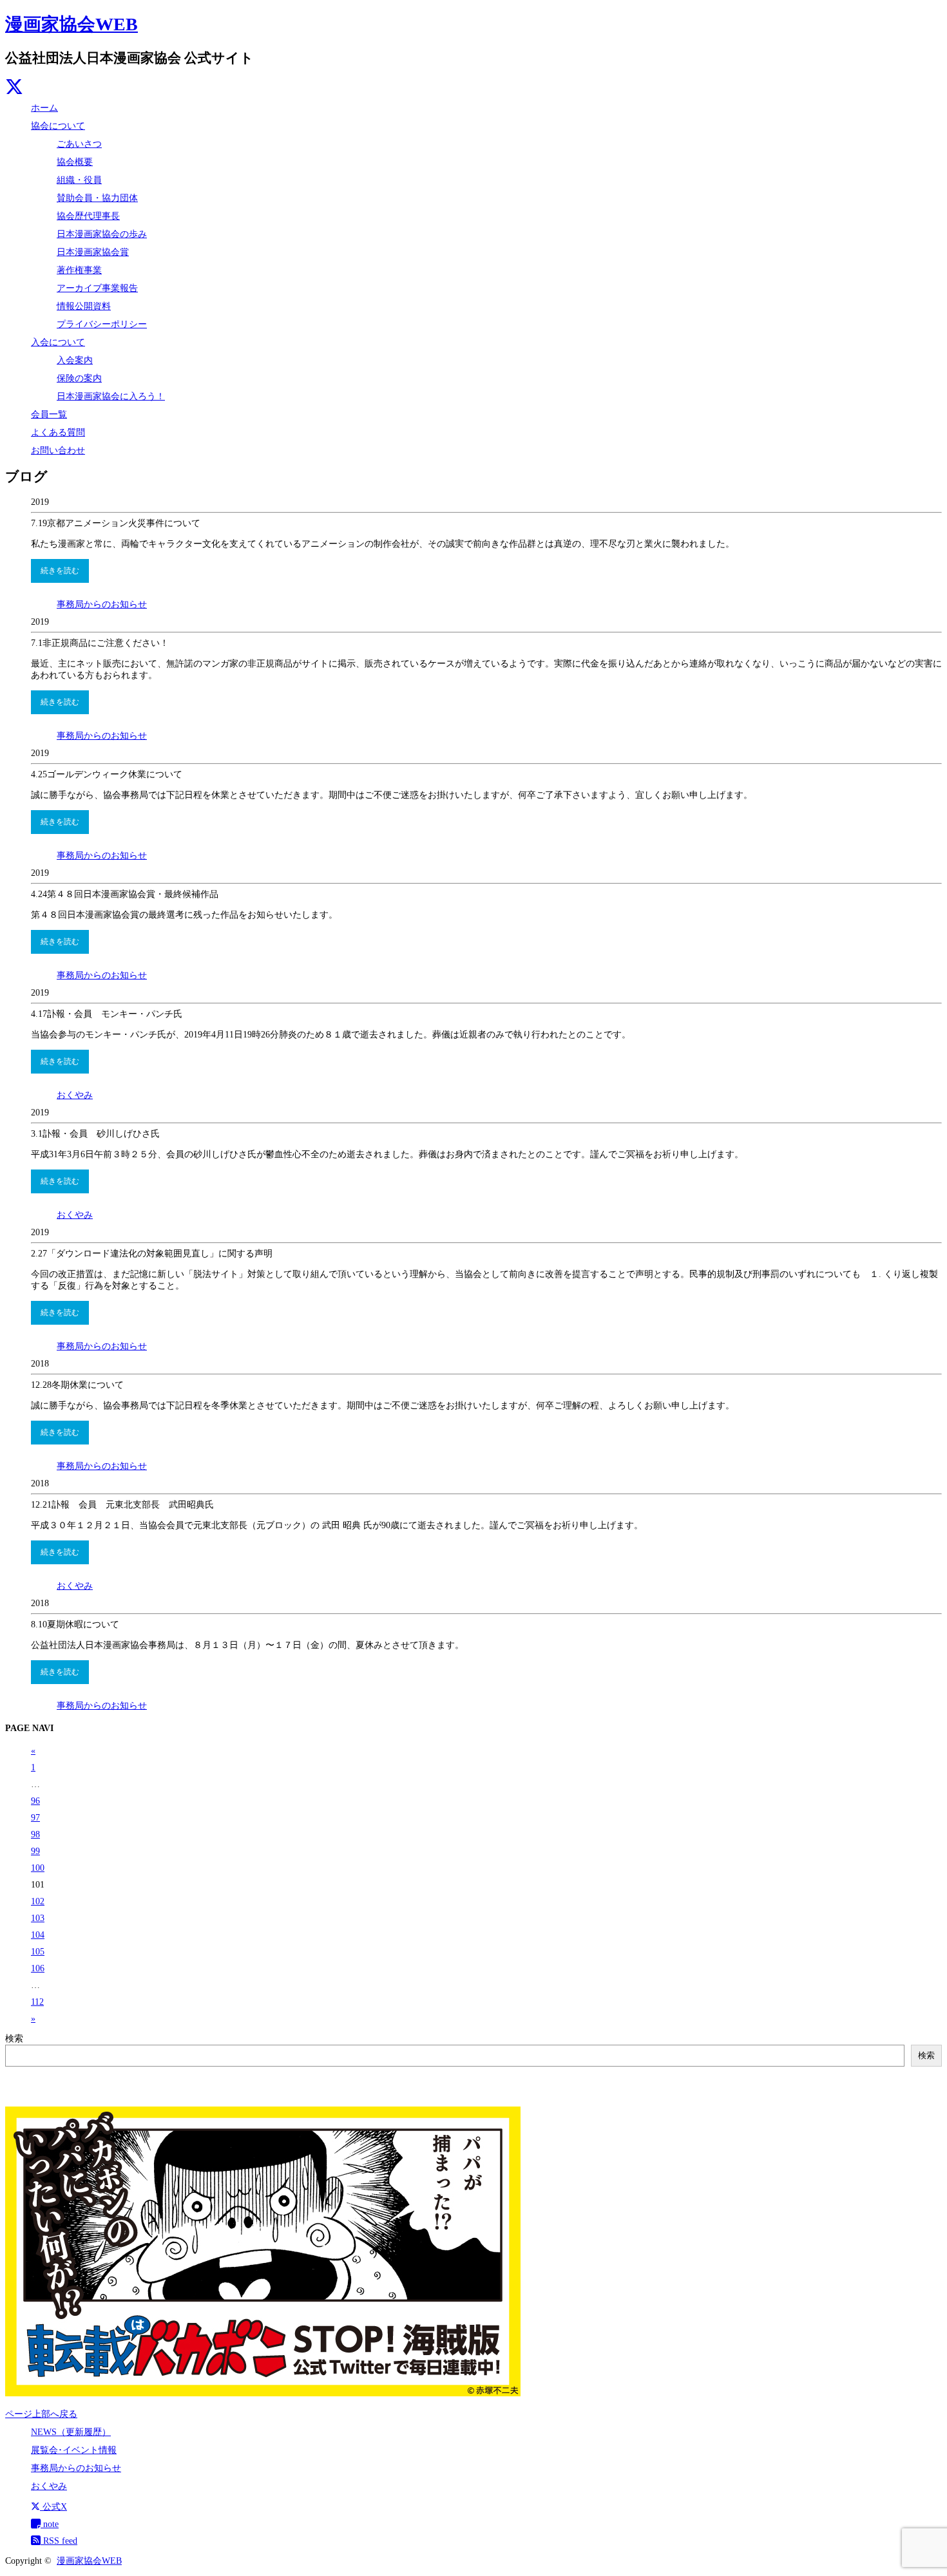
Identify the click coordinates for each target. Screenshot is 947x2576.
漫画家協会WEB (72, 24)
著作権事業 (79, 270)
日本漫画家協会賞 (93, 252)
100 (38, 1868)
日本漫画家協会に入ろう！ (111, 396)
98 (35, 1834)
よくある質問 (58, 432)
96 (35, 1801)
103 (38, 1918)
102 (38, 1901)
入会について (58, 342)
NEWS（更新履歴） (71, 2432)
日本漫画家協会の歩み (102, 234)
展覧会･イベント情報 (74, 2450)
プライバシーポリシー (102, 324)
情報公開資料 (84, 306)
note (50, 2524)
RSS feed (59, 2541)
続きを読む (60, 571)
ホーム (44, 108)
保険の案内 (79, 378)
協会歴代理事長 (88, 216)
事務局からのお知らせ (102, 604)
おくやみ (75, 1095)
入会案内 (75, 360)
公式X (53, 2507)
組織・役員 (79, 180)
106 (38, 1968)
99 (35, 1851)
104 (38, 1935)
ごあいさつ (79, 144)
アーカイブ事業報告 (97, 288)
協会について (58, 126)
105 (38, 1952)
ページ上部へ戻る (41, 2414)
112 (37, 2002)
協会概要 (75, 162)
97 (35, 1818)
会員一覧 (49, 414)
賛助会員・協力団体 (97, 198)
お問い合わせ (58, 450)
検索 (14, 2039)
